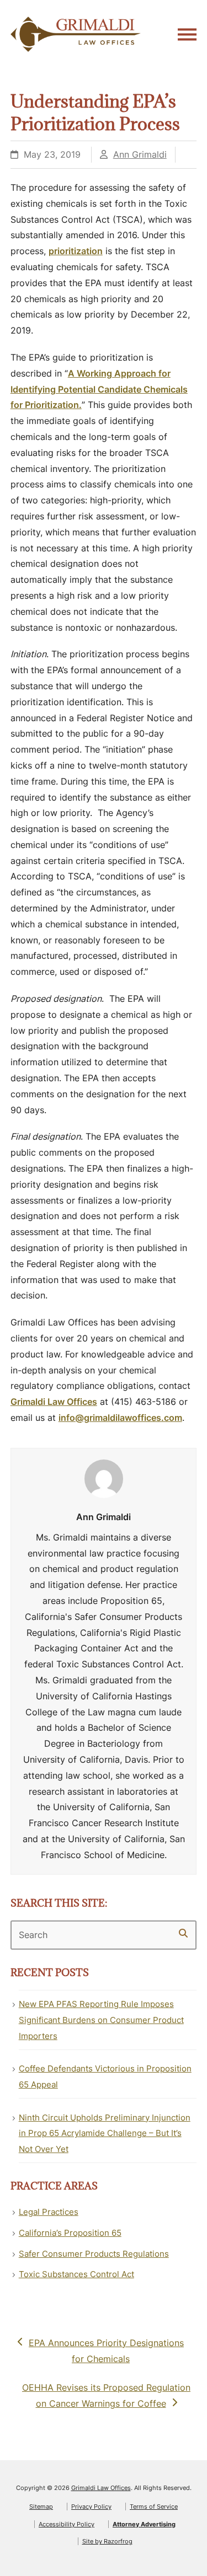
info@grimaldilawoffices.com (120, 1418)
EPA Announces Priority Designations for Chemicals (106, 2350)
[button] (187, 34)
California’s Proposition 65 (70, 2233)
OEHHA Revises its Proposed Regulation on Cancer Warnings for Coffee (106, 2395)
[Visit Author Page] (104, 1478)
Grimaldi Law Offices (54, 1402)
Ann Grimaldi (140, 154)
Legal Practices (49, 2212)
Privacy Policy (91, 2507)
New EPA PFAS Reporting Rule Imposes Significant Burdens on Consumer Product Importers (101, 2020)
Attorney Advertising (144, 2524)
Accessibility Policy (67, 2524)
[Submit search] (183, 1933)
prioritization (76, 251)
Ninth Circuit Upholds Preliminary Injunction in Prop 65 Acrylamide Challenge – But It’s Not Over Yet (105, 2134)
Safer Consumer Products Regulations (94, 2254)
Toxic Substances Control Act (76, 2274)
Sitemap (41, 2507)
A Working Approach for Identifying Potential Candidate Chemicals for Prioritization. (99, 389)
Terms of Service (154, 2507)
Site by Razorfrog (107, 2541)
